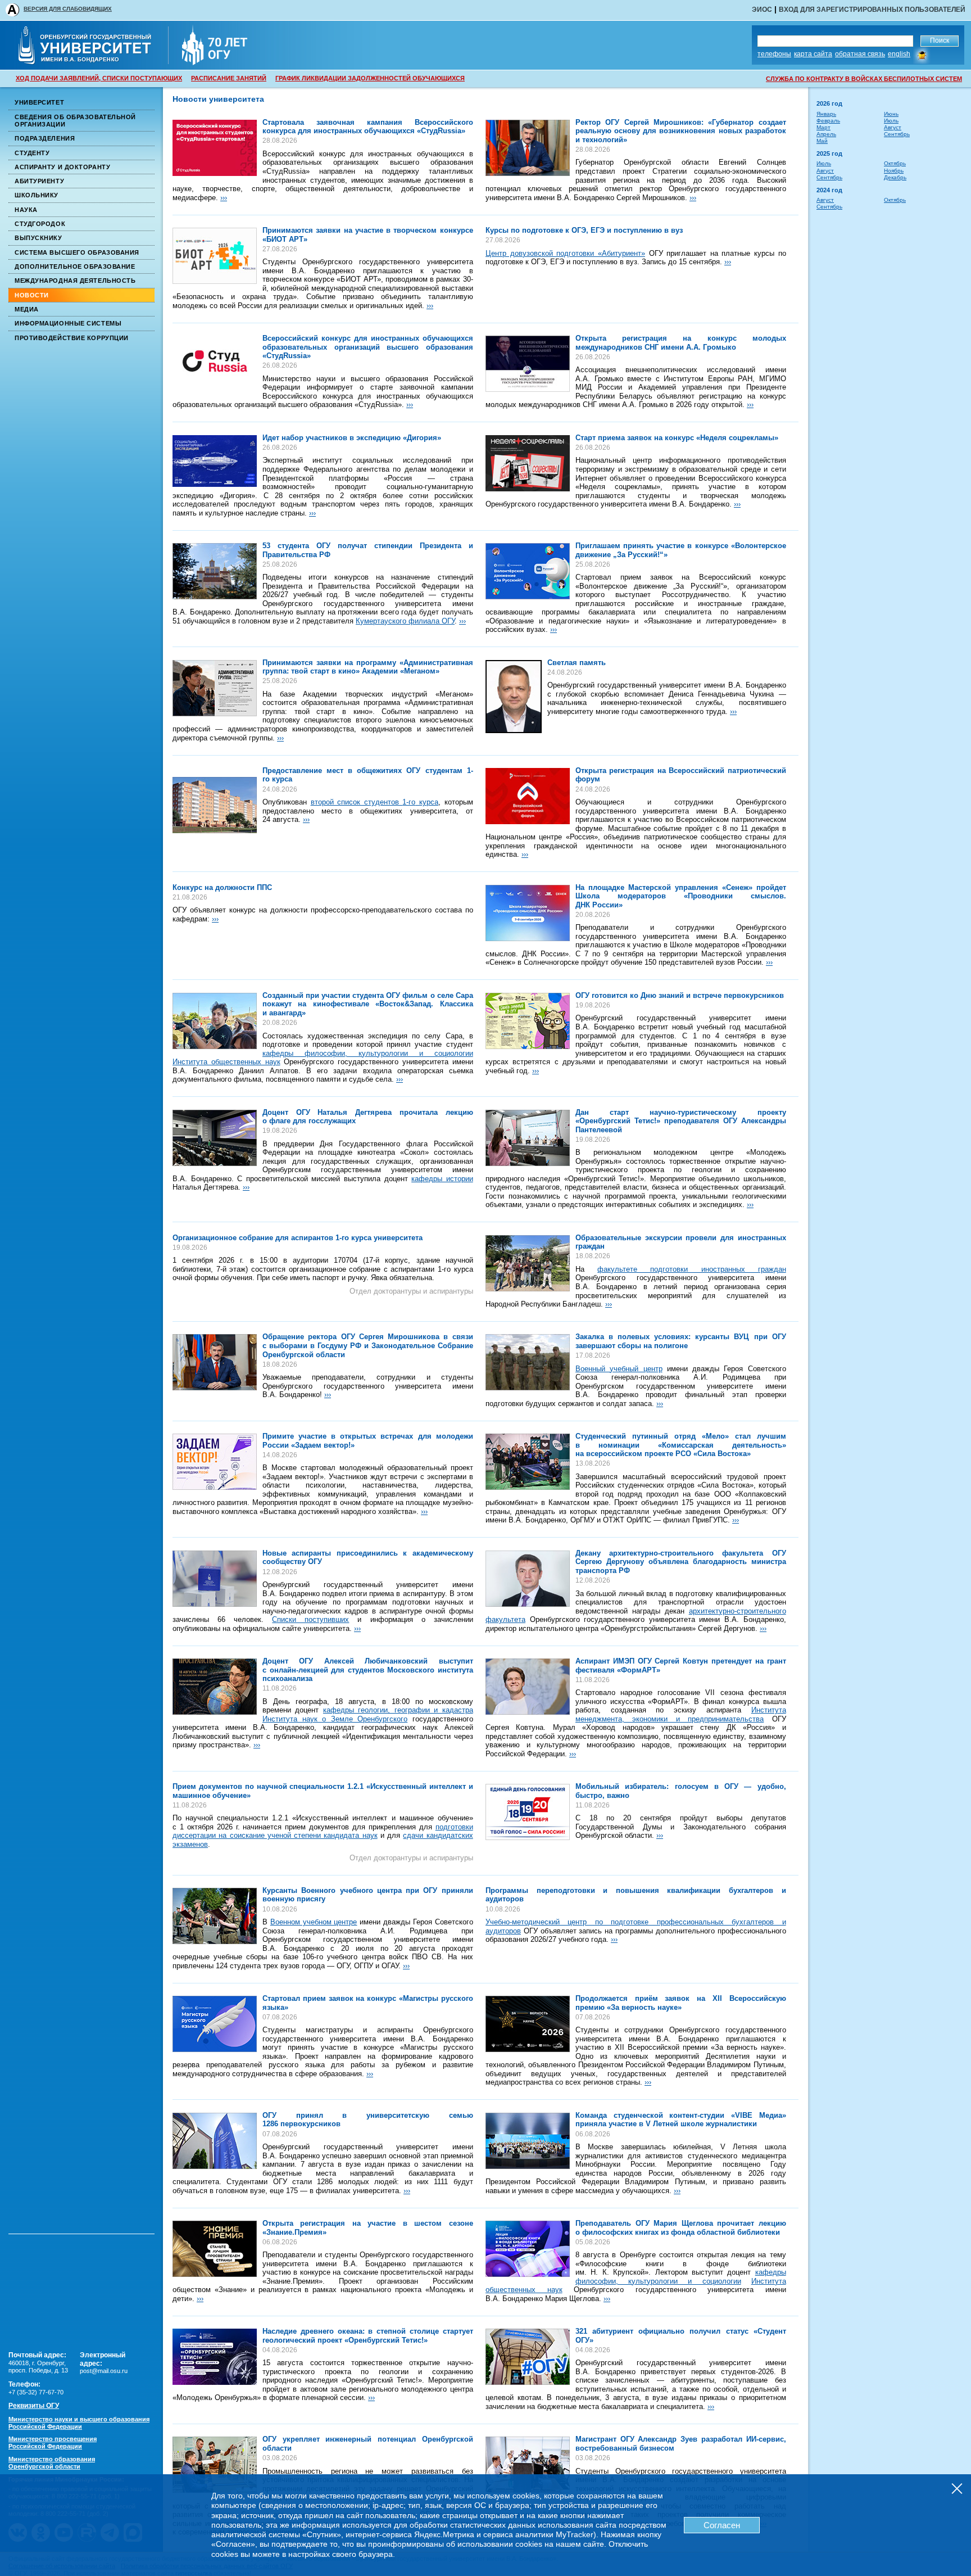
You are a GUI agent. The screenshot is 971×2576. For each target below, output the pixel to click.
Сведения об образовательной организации (75, 121)
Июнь (891, 114)
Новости (32, 295)
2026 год (829, 103)
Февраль (828, 121)
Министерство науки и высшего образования (79, 2423)
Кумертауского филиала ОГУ (405, 621)
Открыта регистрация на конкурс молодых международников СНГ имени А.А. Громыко (681, 343)
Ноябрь (894, 171)
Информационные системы (68, 323)
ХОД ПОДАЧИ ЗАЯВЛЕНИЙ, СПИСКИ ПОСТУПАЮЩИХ (99, 78)
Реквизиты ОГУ (34, 2406)
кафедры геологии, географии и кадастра (398, 1710)
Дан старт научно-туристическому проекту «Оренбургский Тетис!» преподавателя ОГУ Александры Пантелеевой (681, 1121)
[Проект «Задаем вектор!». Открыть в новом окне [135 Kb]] (215, 1462)
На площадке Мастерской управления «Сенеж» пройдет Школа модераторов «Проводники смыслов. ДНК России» (681, 896)
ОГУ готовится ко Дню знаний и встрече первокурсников (680, 995)
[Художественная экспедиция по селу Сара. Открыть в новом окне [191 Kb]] (215, 1021)
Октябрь (895, 163)
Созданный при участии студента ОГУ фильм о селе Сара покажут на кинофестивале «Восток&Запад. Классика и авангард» (368, 1004)
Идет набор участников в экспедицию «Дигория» (352, 438)
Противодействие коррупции (72, 338)
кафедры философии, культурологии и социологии (368, 1053)
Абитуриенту (39, 181)
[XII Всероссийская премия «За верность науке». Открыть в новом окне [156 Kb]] (528, 2024)
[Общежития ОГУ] (215, 805)
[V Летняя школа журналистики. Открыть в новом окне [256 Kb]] (528, 2141)
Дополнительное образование (75, 266)
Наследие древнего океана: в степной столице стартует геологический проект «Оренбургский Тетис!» (368, 2336)
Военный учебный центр (619, 1369)
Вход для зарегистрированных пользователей (872, 10)
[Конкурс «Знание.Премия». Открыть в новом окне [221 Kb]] (215, 2249)
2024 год (829, 190)
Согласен (722, 2525)
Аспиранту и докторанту (62, 167)
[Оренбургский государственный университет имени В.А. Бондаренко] (92, 61)
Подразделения (45, 138)
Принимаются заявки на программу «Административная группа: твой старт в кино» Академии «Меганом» (368, 667)
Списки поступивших (310, 1619)
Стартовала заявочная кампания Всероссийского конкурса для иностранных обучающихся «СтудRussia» (368, 127)
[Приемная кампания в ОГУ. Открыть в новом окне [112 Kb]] (215, 1579)
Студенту (32, 153)
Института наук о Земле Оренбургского (335, 1719)
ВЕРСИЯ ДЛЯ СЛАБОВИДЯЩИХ (68, 9)
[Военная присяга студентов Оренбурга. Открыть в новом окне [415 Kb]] (215, 1916)
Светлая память (577, 663)
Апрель (826, 134)
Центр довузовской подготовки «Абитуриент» (565, 253)
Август (893, 127)
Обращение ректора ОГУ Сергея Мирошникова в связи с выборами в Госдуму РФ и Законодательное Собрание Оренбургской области (368, 1345)
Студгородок (40, 224)
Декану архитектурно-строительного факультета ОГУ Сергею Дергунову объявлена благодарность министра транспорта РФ (681, 1562)
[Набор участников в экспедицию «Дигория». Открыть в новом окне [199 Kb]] (215, 461)
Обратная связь (860, 54)
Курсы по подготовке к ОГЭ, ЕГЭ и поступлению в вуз (584, 230)
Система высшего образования (77, 252)
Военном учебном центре (314, 1922)
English (899, 54)
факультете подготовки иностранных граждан (692, 1269)
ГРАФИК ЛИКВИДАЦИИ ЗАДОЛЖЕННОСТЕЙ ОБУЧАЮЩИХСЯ (370, 78)
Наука (26, 210)
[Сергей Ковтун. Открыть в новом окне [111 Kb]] (528, 1687)
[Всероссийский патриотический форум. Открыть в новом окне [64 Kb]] (528, 796)
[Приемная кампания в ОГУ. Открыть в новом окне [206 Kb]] (528, 2357)
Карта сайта (813, 54)
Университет (39, 102)
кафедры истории (442, 1179)
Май (822, 141)
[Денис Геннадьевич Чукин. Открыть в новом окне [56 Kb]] (514, 697)
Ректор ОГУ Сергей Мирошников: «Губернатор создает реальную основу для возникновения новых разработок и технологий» (681, 131)
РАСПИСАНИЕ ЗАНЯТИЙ (229, 78)
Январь (826, 114)
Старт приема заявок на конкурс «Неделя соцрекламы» (677, 438)
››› (224, 198)
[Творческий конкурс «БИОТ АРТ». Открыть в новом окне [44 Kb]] (215, 256)
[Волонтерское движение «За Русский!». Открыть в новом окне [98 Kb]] (528, 571)
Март (823, 127)
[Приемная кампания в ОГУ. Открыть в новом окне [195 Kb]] (215, 2141)
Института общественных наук (226, 1062)
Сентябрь (897, 134)
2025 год (829, 153)
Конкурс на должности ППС (222, 887)
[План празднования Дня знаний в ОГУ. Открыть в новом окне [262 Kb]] (528, 1021)
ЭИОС (762, 10)
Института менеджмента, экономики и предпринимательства (681, 1714)
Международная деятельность (75, 281)
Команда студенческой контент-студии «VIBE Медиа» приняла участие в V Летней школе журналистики (681, 2120)
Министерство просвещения (53, 2442)
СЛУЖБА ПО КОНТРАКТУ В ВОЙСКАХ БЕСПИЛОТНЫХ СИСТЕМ (864, 79)
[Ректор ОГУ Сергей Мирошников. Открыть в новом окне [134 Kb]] (528, 148)
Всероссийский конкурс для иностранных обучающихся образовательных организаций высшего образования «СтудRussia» (368, 347)
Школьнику (37, 195)
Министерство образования (52, 2463)
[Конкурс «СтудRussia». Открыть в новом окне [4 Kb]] (215, 364)
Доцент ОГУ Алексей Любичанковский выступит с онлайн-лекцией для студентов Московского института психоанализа (368, 1670)
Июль (891, 121)
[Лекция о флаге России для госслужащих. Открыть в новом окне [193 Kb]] (215, 1138)
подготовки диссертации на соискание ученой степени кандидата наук (323, 1831)
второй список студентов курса (375, 802)
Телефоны (774, 54)
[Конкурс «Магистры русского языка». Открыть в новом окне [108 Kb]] (215, 2024)
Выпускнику (38, 238)
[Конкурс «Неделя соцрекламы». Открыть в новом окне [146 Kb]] (528, 463)
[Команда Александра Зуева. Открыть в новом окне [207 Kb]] (528, 2465)
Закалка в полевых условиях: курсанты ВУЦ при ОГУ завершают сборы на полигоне (681, 1341)
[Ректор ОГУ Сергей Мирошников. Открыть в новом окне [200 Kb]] (215, 1362)
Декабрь (895, 177)
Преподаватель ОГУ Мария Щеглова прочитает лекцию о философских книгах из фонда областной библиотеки (681, 2228)
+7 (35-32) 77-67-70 (36, 2392)
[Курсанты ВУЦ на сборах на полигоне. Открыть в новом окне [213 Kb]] (528, 1362)
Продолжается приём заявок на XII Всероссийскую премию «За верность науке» (681, 2003)
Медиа (27, 309)
